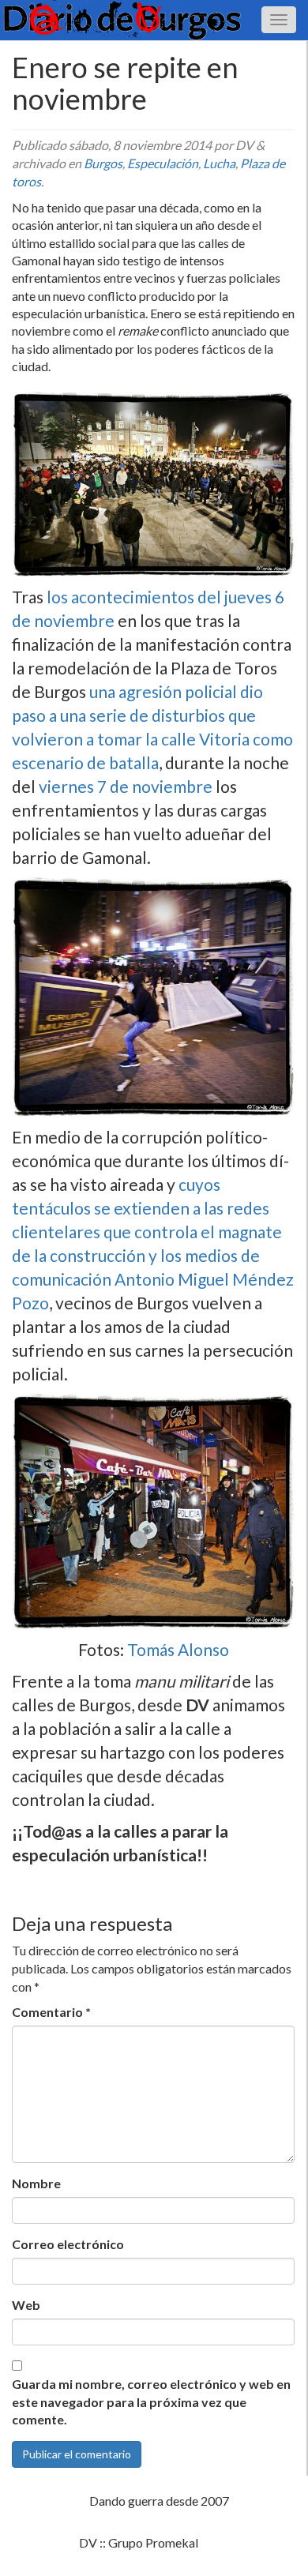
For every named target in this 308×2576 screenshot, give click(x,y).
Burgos (103, 163)
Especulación (163, 163)
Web (26, 2305)
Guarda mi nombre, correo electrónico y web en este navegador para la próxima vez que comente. (151, 2402)
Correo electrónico (68, 2244)
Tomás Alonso (178, 1649)
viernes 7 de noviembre (124, 786)
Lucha (219, 163)
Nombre (36, 2183)
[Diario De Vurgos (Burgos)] (154, 20)
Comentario (51, 2012)
